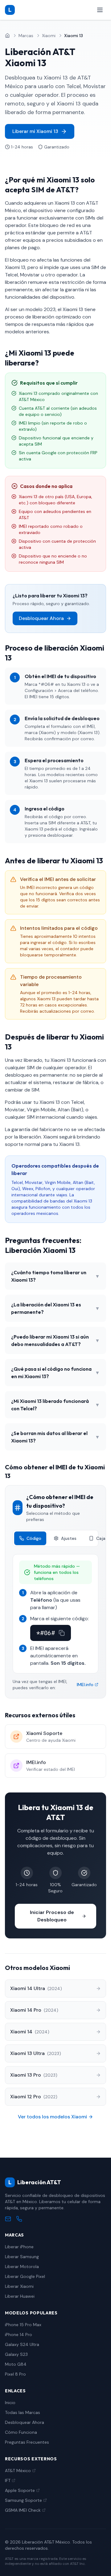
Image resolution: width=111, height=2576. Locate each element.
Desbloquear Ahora (41, 618)
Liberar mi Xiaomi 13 (35, 131)
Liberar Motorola (22, 2266)
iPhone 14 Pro (18, 2335)
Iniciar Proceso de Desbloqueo (52, 1916)
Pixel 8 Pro (15, 2374)
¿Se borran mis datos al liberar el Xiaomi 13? (55, 1437)
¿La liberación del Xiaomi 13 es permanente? (55, 1308)
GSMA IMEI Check (23, 2510)
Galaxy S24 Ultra (22, 2344)
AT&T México (18, 2471)
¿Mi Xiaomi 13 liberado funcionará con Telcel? (55, 1405)
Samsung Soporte (23, 2500)
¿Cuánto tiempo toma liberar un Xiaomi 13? (55, 1276)
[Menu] (100, 10)
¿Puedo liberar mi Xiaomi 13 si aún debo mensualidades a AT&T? (55, 1340)
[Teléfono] (19, 2219)
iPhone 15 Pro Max (23, 2325)
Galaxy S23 (16, 2354)
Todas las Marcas (23, 2412)
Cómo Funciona (21, 2432)
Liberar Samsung (22, 2257)
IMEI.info (85, 1685)
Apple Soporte (20, 2490)
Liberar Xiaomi (19, 2286)
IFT (8, 2480)
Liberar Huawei (20, 2296)
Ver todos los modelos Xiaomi (52, 2117)
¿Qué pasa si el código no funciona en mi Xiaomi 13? (55, 1373)
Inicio (10, 2403)
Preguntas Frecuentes (27, 2442)
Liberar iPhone (19, 2247)
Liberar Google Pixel (25, 2276)
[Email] (8, 2219)
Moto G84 (16, 2364)
